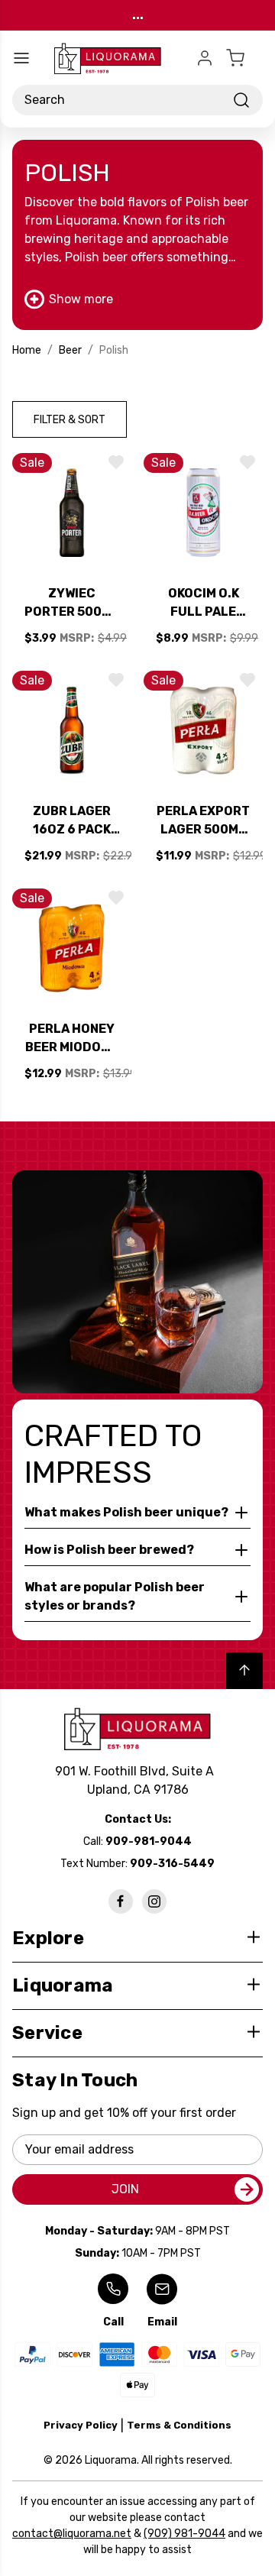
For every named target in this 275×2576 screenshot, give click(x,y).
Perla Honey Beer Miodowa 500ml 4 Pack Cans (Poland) (72, 1039)
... (138, 15)
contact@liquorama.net (72, 2534)
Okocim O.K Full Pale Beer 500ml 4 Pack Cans (204, 604)
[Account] (205, 58)
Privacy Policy (81, 2425)
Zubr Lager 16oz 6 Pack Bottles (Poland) (72, 821)
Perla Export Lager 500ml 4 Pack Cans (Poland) (203, 821)
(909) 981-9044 (184, 2534)
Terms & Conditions (179, 2425)
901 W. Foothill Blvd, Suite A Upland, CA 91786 (137, 1780)
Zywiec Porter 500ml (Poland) (72, 604)
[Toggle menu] (21, 58)
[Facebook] (121, 1901)
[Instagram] (154, 1901)
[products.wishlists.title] (116, 462)
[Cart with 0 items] (244, 58)
